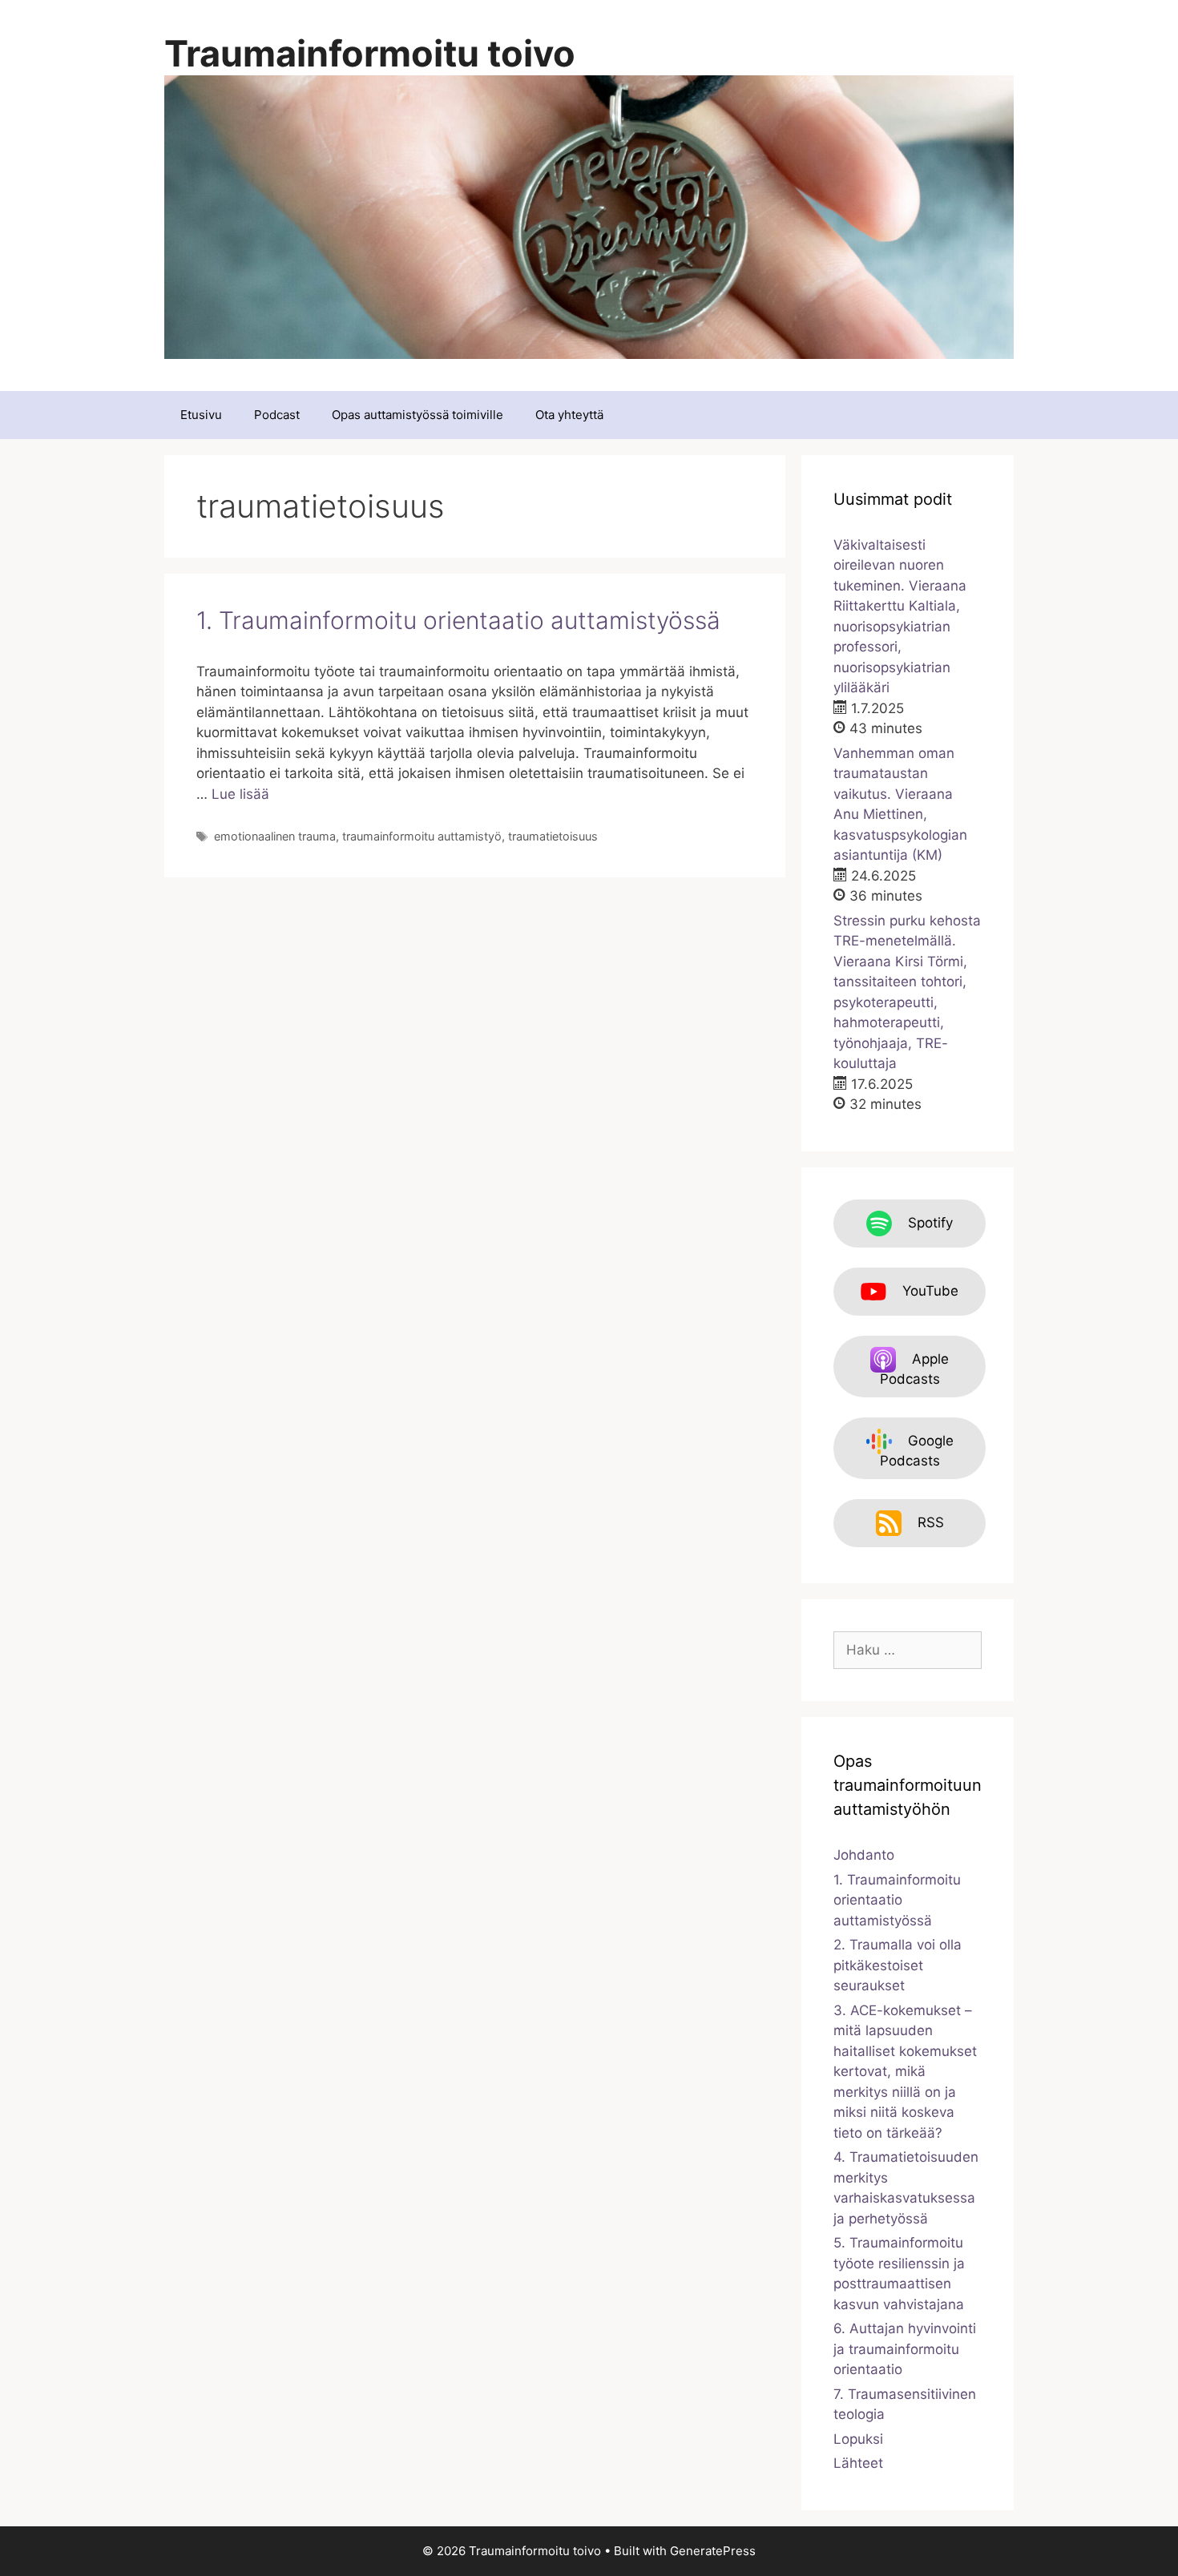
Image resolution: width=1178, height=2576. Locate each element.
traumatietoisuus (553, 836)
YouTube (930, 1291)
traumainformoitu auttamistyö (422, 836)
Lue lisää (240, 794)
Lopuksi (858, 2439)
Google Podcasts (917, 1451)
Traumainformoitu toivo (370, 53)
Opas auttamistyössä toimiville (418, 415)
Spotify (930, 1223)
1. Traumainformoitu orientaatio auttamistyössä (458, 620)
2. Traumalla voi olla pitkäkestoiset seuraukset (898, 1965)
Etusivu (201, 415)
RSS (931, 1522)
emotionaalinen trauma (275, 836)
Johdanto (864, 1855)
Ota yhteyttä (569, 415)
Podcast (277, 415)
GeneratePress (713, 2551)
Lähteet (858, 2463)
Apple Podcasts (915, 1369)
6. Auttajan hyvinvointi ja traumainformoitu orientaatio (905, 2349)
